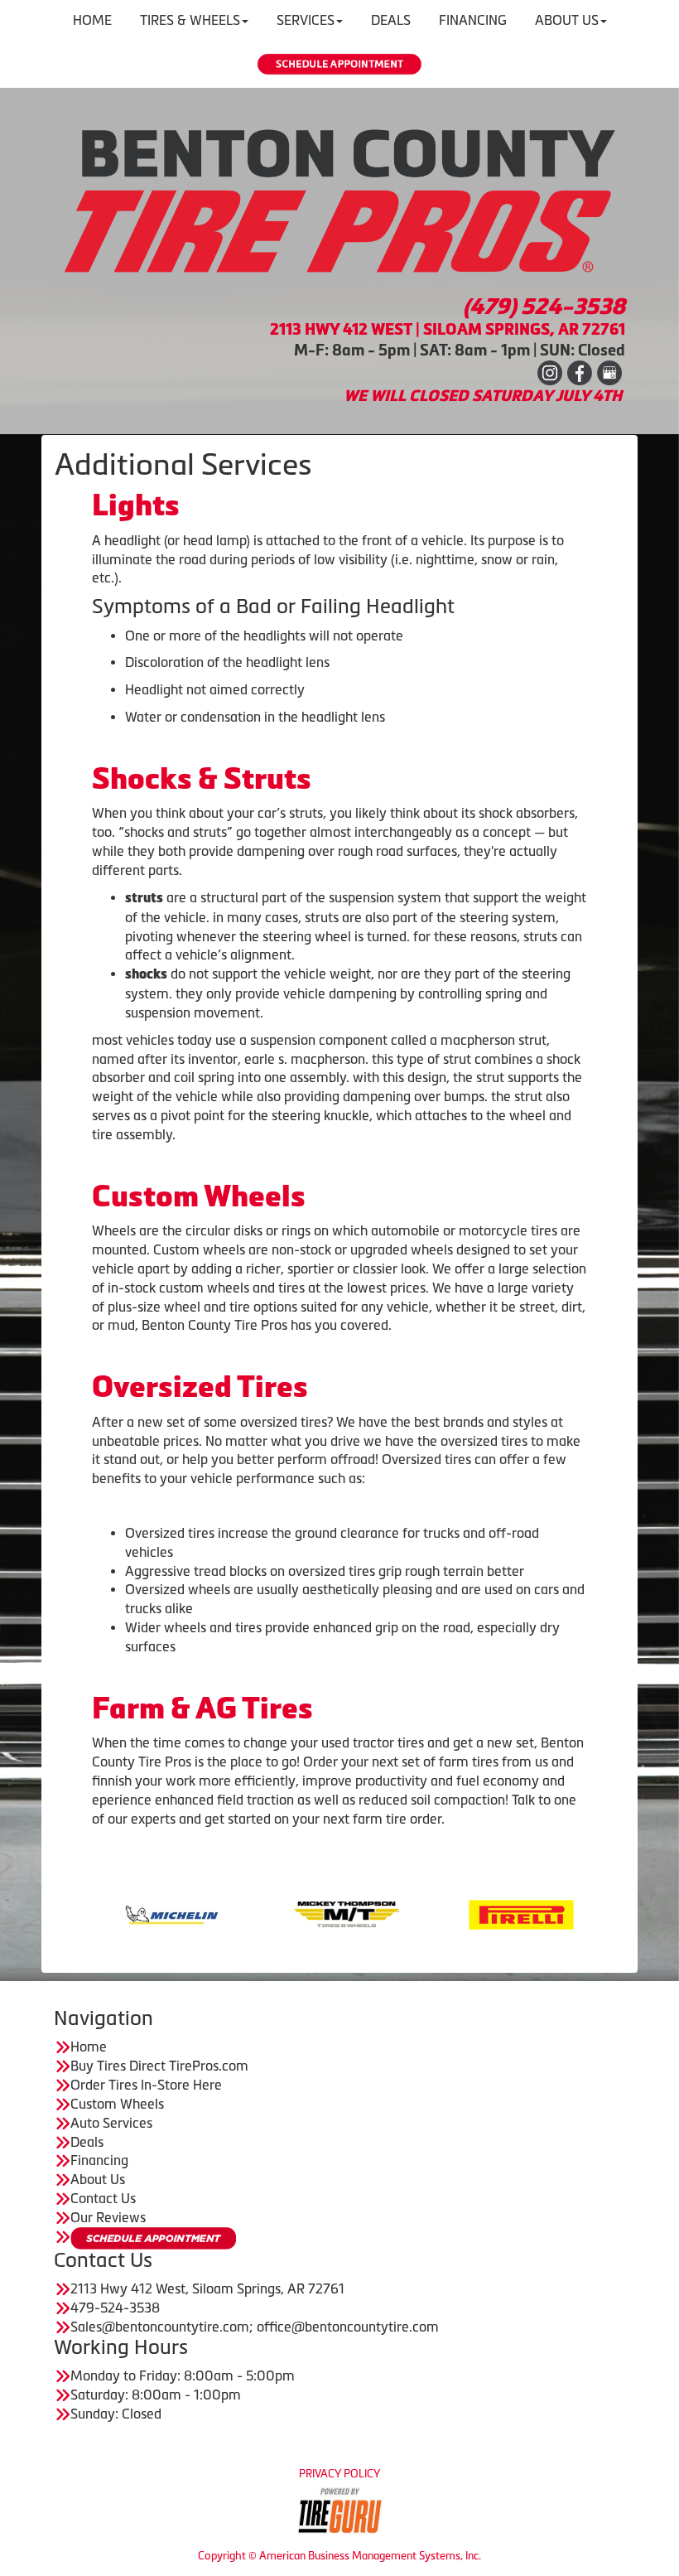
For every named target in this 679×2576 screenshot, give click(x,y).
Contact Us (103, 2198)
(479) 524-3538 (544, 307)
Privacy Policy (339, 2474)
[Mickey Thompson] (265, 1913)
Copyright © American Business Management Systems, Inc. (339, 2556)
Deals (87, 2142)
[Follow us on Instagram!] (550, 372)
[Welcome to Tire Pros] (339, 200)
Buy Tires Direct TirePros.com (159, 2066)
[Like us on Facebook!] (580, 372)
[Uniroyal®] (614, 1913)
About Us (98, 2179)
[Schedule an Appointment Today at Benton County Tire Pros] (339, 64)
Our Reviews (108, 2217)
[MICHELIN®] (90, 1913)
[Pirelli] (439, 1913)
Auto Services (111, 2123)
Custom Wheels (117, 2104)
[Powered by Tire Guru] (340, 2510)
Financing (99, 2160)
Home (89, 2047)
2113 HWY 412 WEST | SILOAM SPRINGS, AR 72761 (448, 329)
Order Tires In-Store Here (146, 2085)
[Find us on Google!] (609, 372)
